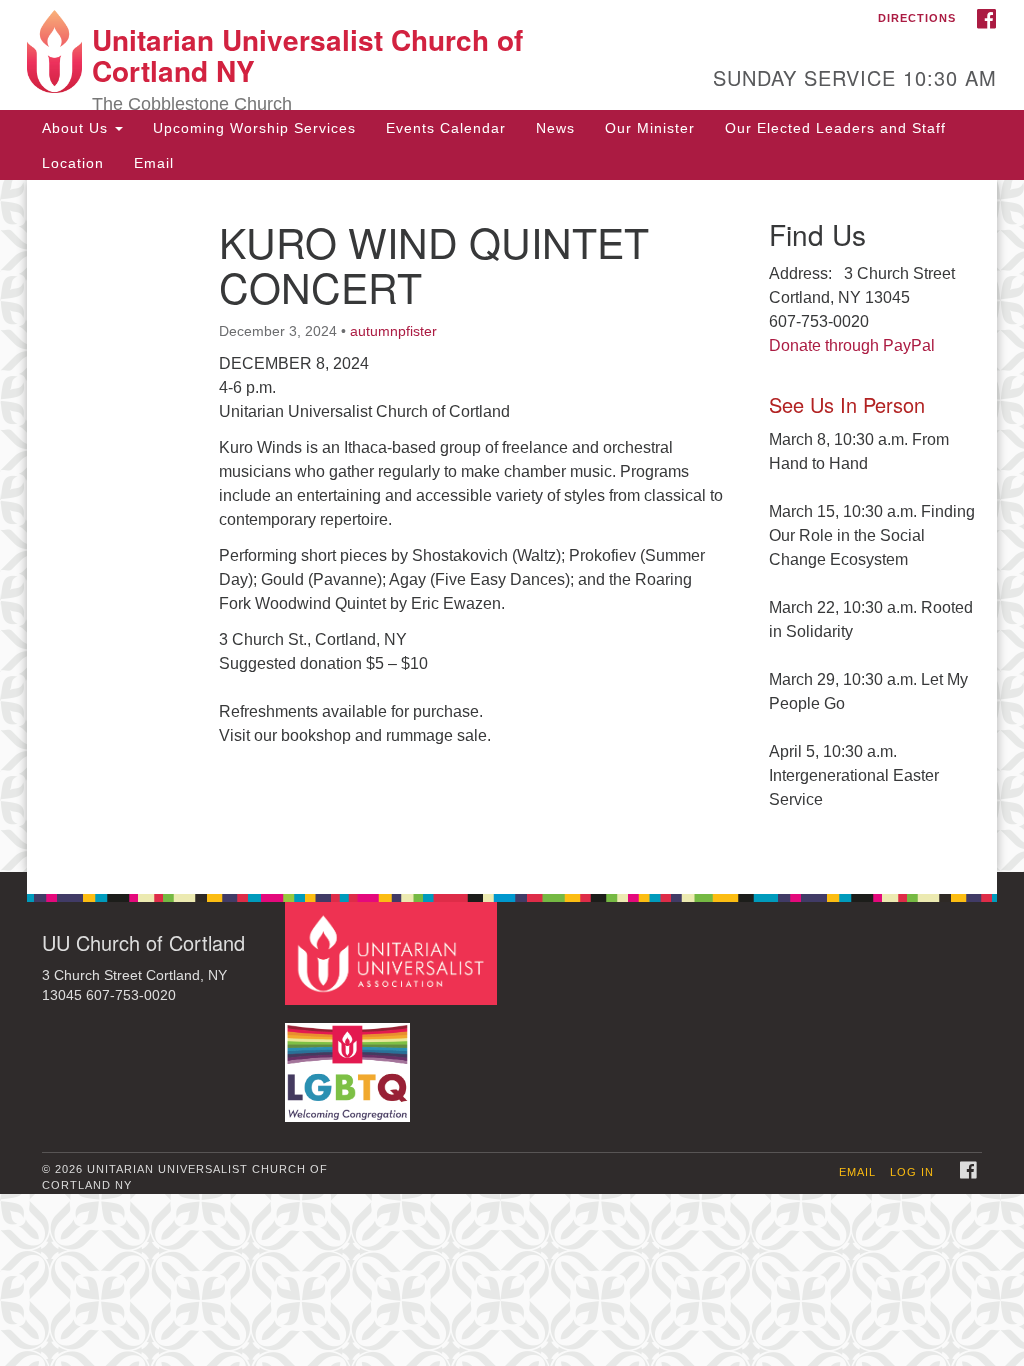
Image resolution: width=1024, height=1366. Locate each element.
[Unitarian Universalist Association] (393, 952)
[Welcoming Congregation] (350, 1062)
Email (154, 163)
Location (73, 163)
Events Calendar (446, 128)
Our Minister (650, 128)
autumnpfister (393, 331)
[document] (512, 526)
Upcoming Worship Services (254, 128)
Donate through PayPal (852, 345)
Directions (917, 18)
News (555, 128)
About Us (77, 128)
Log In (912, 1172)
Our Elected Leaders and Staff (835, 128)
